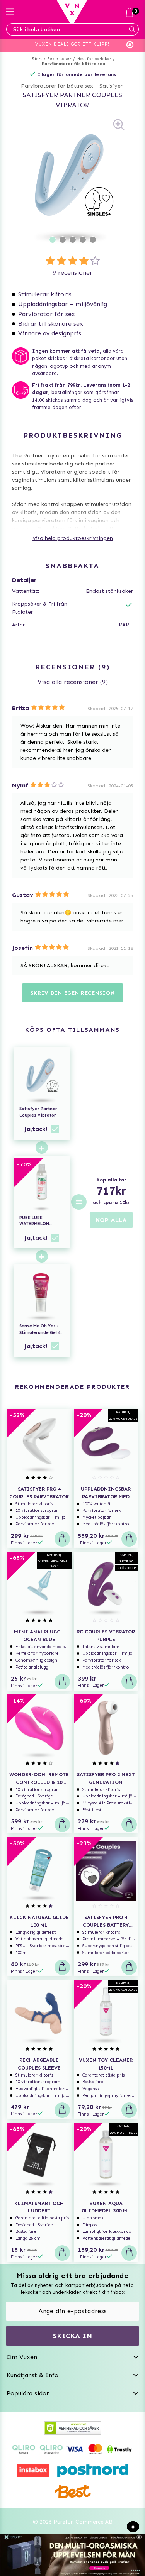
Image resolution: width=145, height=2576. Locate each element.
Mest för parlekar (94, 59)
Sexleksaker (59, 59)
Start (37, 59)
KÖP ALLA (111, 1220)
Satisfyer (111, 86)
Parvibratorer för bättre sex (73, 64)
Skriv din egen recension (73, 993)
